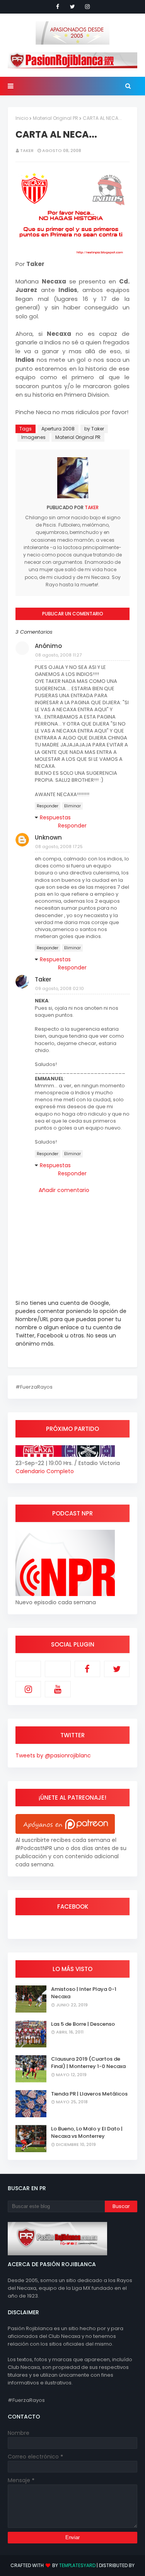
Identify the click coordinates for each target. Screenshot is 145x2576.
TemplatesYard (77, 2565)
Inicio (22, 118)
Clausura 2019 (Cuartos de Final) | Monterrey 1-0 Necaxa (88, 2063)
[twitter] (72, 7)
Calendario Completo (45, 1471)
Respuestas (55, 817)
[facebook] (58, 7)
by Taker (94, 429)
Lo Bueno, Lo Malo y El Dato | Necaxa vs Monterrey (87, 2133)
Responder (48, 806)
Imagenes (33, 437)
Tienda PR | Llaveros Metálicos (89, 2094)
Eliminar (72, 806)
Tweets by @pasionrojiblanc (53, 1755)
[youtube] (58, 1689)
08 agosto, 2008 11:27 (58, 655)
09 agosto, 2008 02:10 (60, 988)
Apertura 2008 (58, 429)
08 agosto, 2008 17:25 (59, 847)
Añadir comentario (64, 1190)
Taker (27, 150)
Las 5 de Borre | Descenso (83, 2024)
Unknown (48, 837)
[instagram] (87, 7)
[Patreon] (28, 1669)
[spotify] (58, 1669)
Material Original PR (55, 118)
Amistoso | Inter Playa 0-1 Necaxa (84, 1993)
